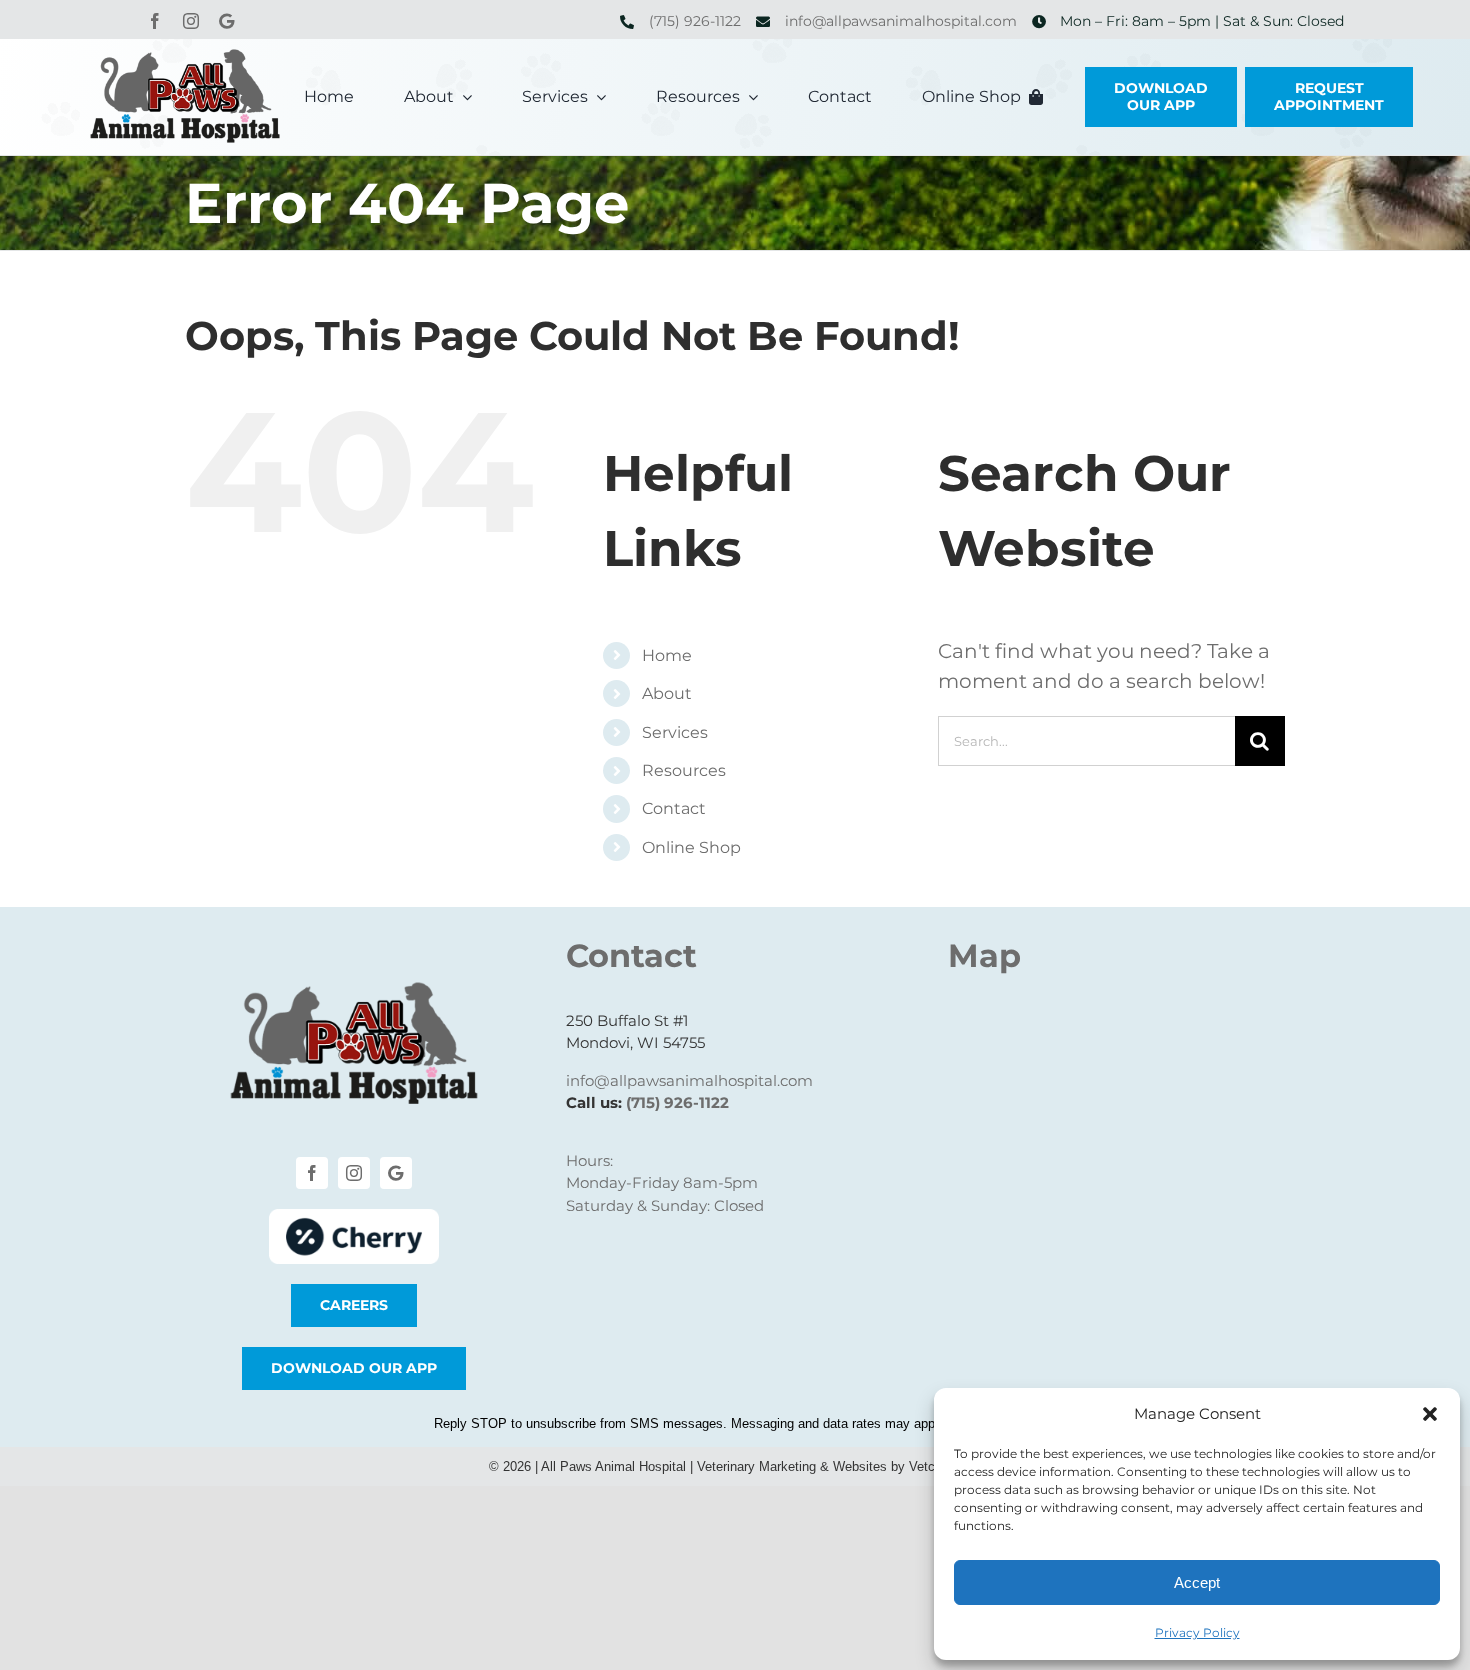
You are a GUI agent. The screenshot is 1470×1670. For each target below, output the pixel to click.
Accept (1197, 1582)
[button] (1430, 1414)
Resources (684, 770)
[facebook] (155, 21)
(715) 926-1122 (695, 21)
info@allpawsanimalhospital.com (901, 21)
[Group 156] (354, 1219)
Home (667, 655)
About (667, 693)
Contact (674, 808)
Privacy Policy (1197, 1632)
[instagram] (191, 21)
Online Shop (691, 847)
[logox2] (185, 59)
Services (675, 732)
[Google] (226, 21)
